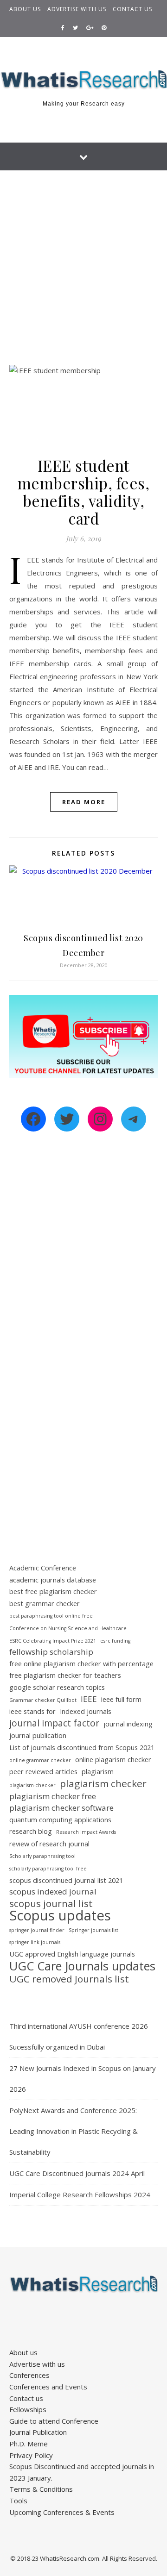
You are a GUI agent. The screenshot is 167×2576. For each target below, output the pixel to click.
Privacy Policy (31, 2455)
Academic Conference (43, 1568)
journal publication (38, 1735)
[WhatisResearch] (83, 80)
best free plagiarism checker (53, 1591)
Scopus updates (60, 1916)
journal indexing (128, 1724)
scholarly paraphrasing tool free (48, 1869)
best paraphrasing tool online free (51, 1616)
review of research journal (49, 1844)
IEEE (89, 1699)
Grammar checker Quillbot (43, 1700)
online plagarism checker (113, 1760)
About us (25, 9)
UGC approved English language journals (72, 1954)
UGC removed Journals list (69, 1979)
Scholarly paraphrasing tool (42, 1856)
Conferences (29, 2375)
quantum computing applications (60, 1820)
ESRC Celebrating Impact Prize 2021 (53, 1641)
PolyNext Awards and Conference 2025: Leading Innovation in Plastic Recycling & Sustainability (74, 2131)
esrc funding (115, 1641)
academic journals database (53, 1580)
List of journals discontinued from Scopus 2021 (82, 1748)
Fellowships (28, 2409)
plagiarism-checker (32, 1785)
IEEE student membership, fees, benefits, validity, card (84, 492)
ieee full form (121, 1699)
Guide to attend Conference (54, 2421)
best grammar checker (45, 1604)
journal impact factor (54, 1723)
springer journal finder (37, 1930)
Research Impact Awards (86, 1832)
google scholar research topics (57, 1687)
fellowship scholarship (51, 1652)
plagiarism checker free (53, 1796)
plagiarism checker (103, 1784)
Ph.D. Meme (29, 2444)
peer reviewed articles (43, 1772)
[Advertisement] (83, 258)
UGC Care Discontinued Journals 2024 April (77, 2173)
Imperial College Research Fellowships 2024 (80, 2195)
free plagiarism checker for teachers (65, 1675)
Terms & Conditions (41, 2489)
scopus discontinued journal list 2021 (66, 1880)
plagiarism (98, 1772)
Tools (18, 2501)
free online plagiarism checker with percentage (81, 1664)
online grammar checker (40, 1760)
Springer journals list (93, 1930)
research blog (31, 1831)
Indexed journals (86, 1711)
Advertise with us (77, 9)
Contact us (132, 9)
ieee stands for (32, 1711)
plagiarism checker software (61, 1808)
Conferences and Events (48, 2387)
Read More (84, 802)
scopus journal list (51, 1904)
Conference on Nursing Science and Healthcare (68, 1628)
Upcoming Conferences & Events (62, 2512)
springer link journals (35, 1942)
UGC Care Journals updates (82, 1966)
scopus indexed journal (53, 1891)
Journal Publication (38, 2432)
